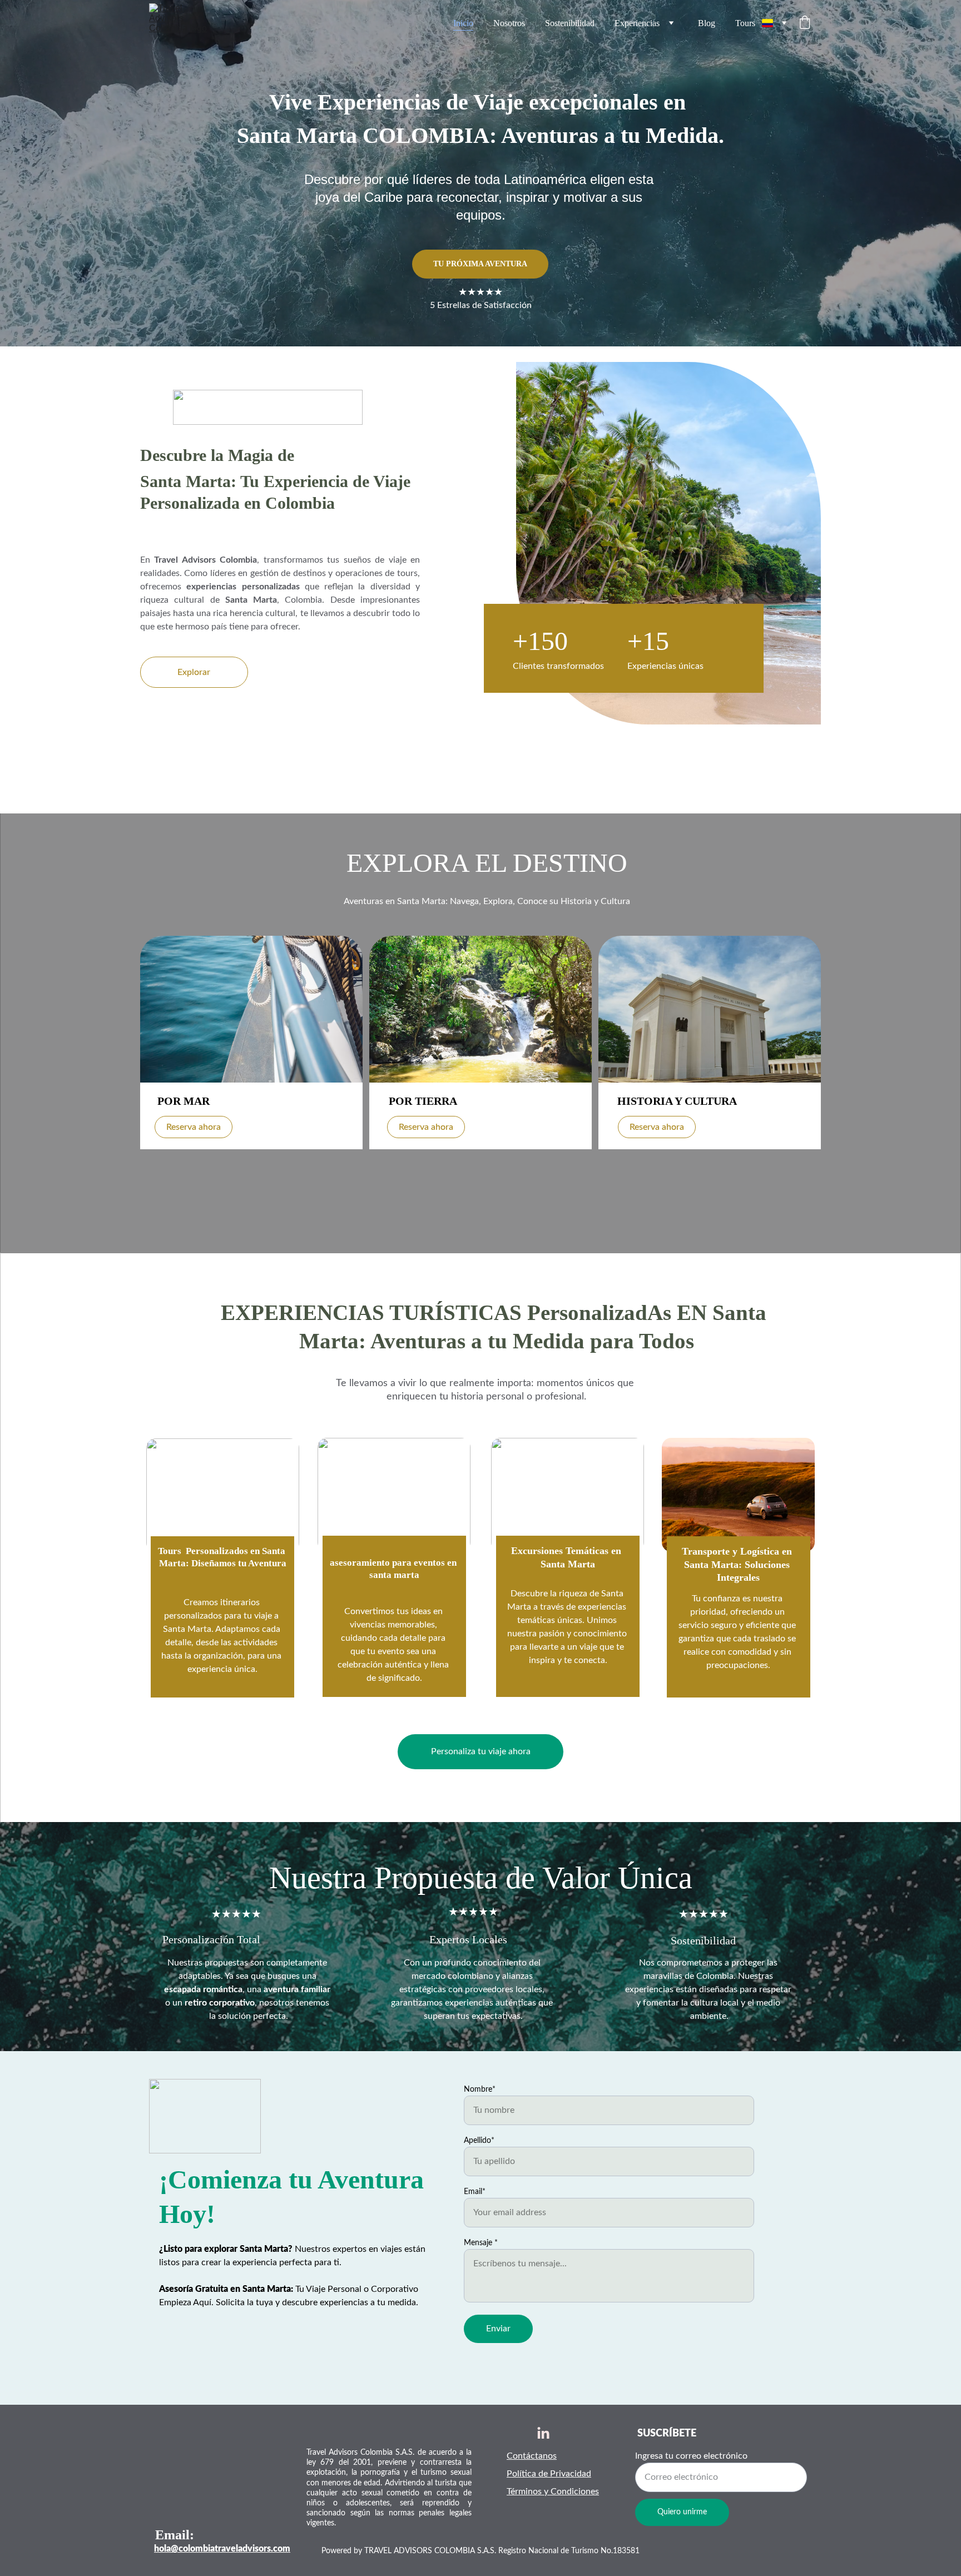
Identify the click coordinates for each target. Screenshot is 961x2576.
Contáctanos (532, 2456)
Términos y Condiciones (553, 2491)
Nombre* (480, 2089)
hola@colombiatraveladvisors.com (222, 2549)
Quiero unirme (682, 2512)
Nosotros (509, 23)
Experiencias (637, 23)
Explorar (194, 672)
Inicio (463, 23)
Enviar (498, 2329)
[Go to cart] (805, 23)
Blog (707, 23)
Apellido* (479, 2141)
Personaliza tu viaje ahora (481, 1751)
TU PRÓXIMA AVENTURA (480, 264)
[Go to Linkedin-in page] (543, 2434)
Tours (745, 23)
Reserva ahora (194, 1127)
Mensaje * (481, 2243)
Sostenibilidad (570, 23)
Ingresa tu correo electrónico (691, 2456)
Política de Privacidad (549, 2474)
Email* (475, 2192)
